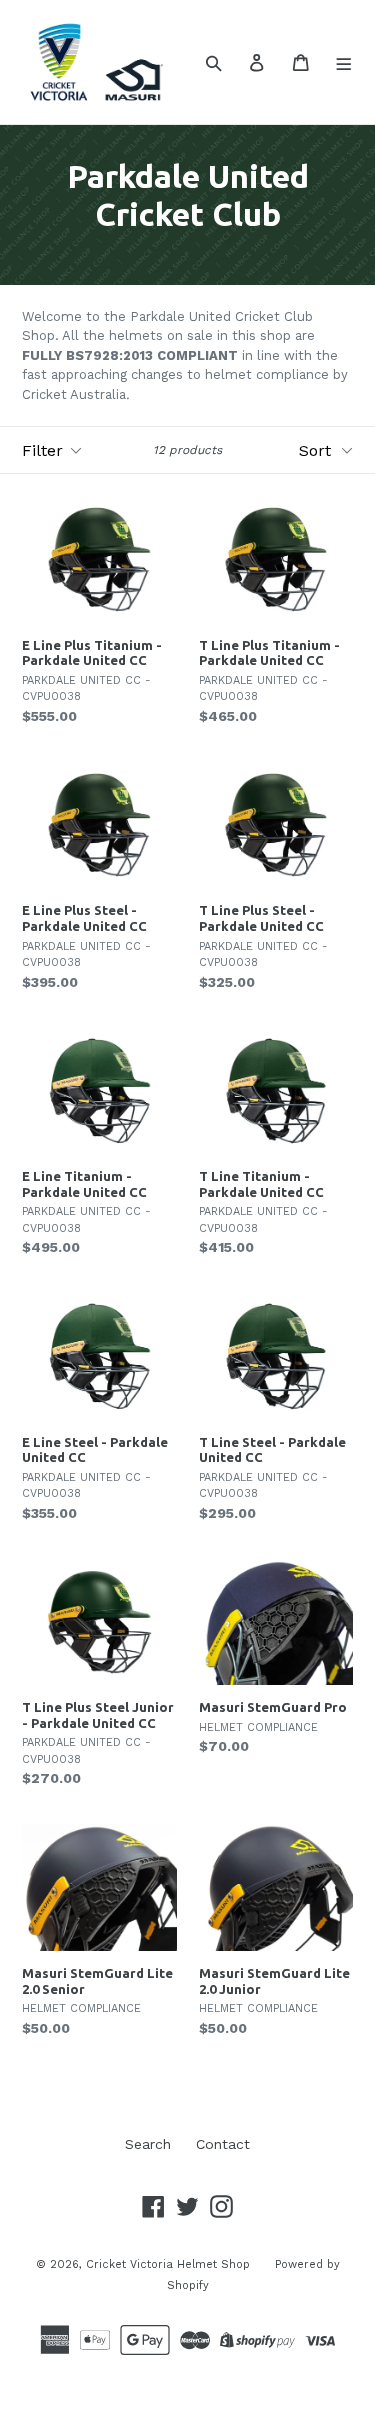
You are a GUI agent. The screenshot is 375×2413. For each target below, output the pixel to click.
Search (148, 2144)
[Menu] (344, 62)
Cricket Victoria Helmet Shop (168, 2264)
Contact (223, 2144)
